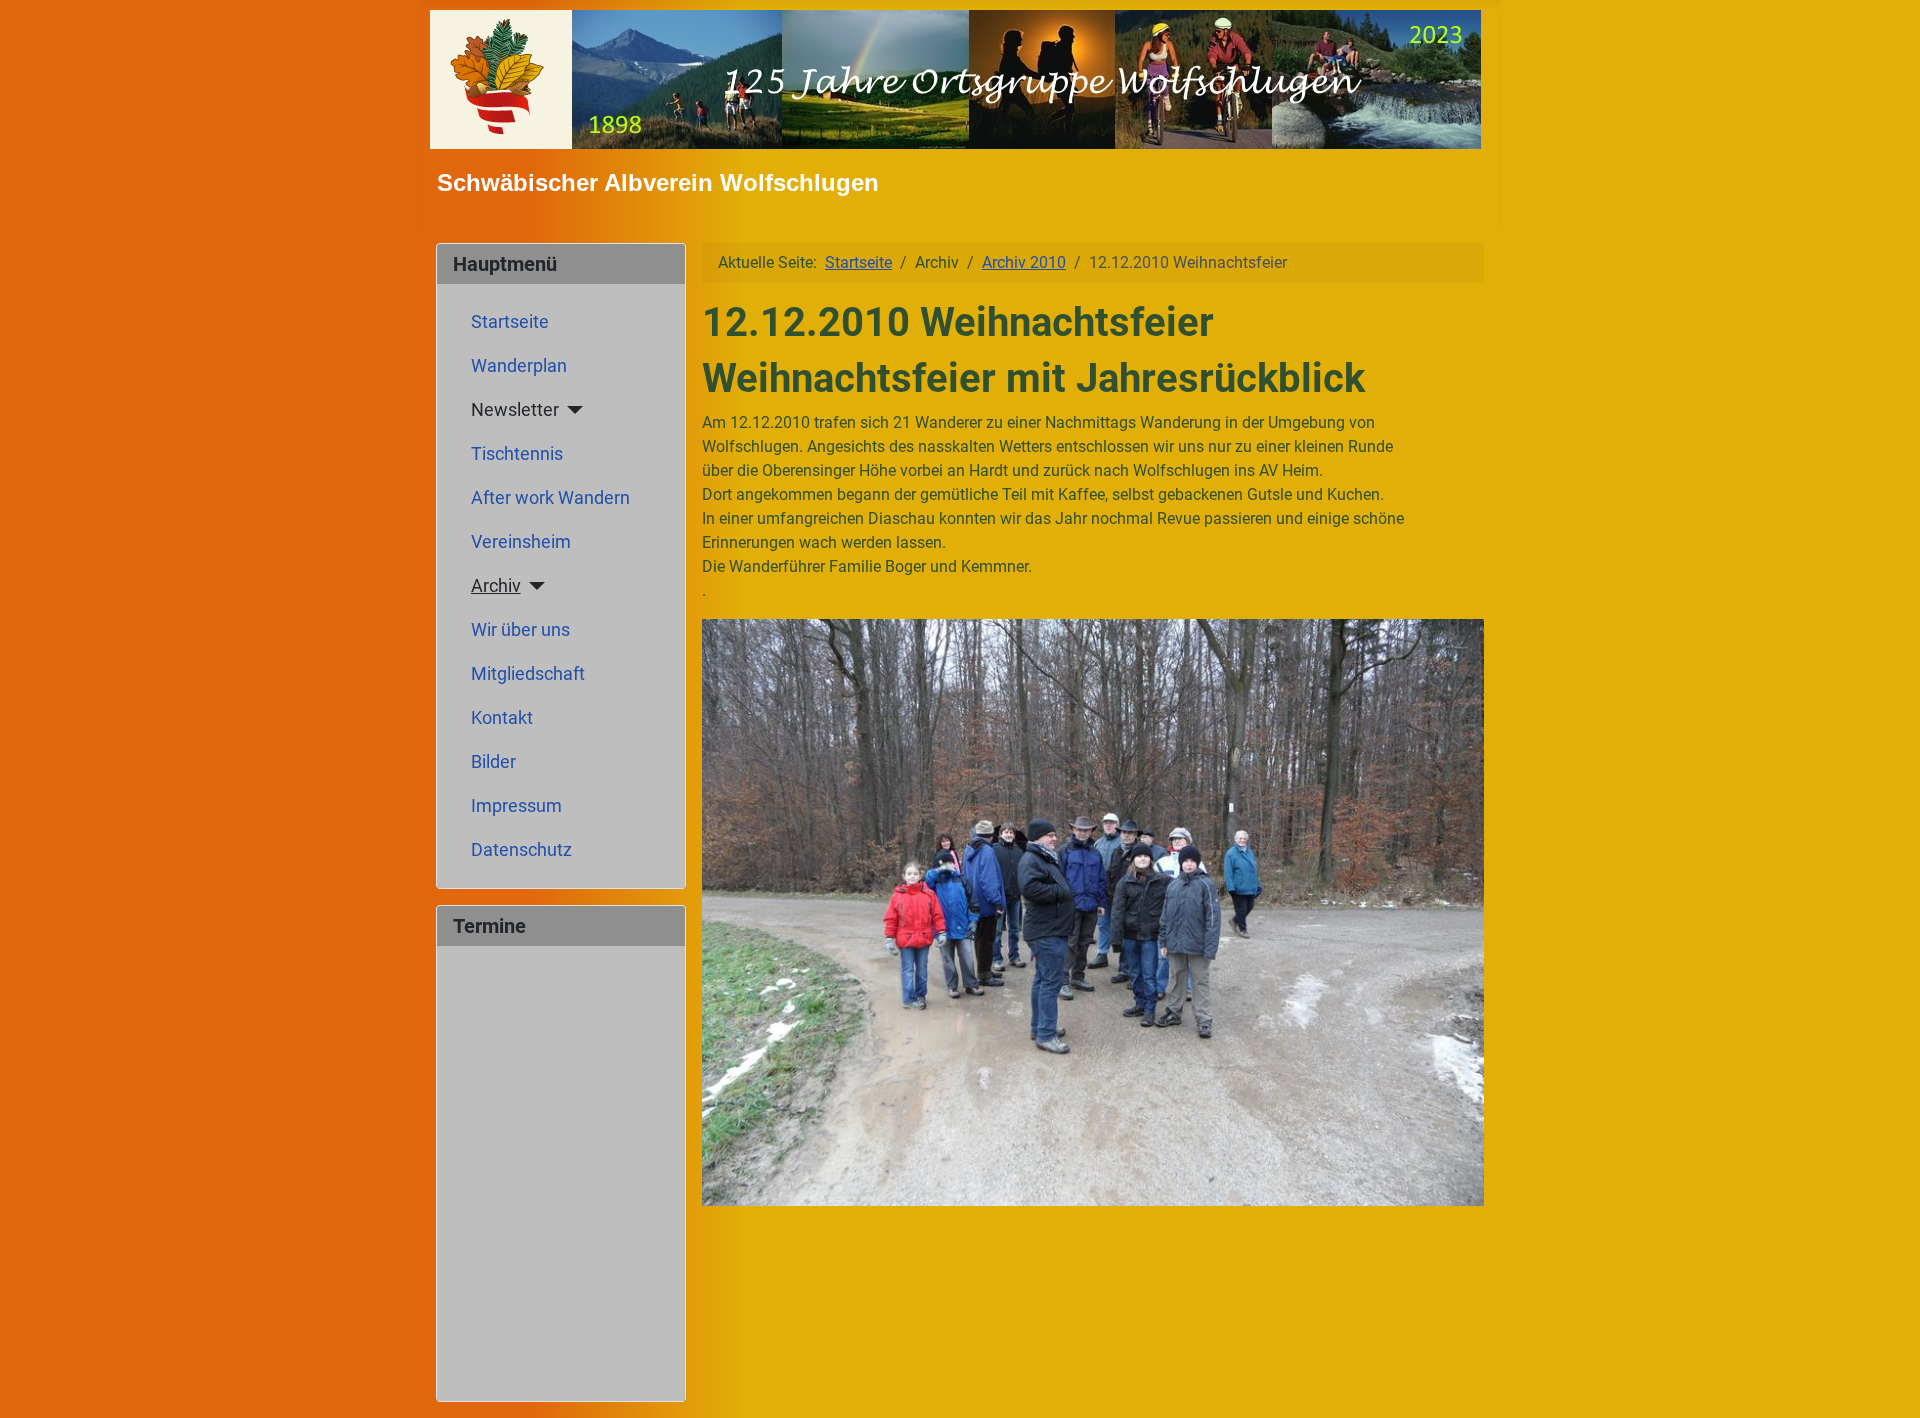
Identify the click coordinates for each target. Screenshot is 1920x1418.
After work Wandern (550, 498)
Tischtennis (517, 454)
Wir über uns (520, 630)
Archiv (496, 586)
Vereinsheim (521, 542)
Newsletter (515, 410)
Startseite (510, 322)
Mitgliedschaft (528, 674)
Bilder (493, 762)
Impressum (516, 806)
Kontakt (502, 718)
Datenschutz (521, 850)
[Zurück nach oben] (1885, 1381)
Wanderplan (519, 366)
